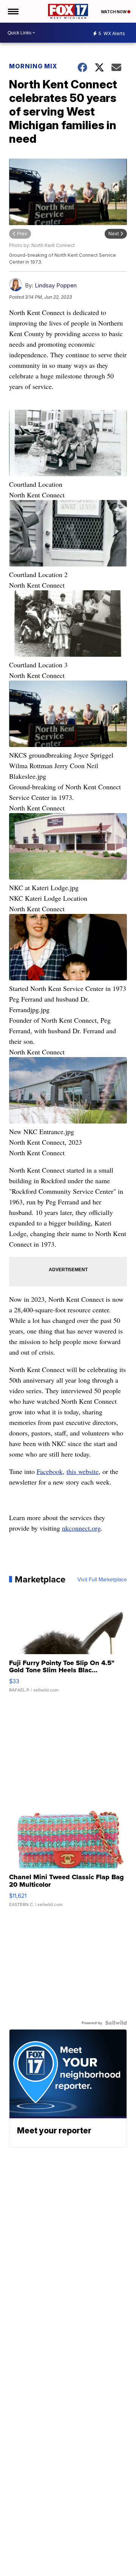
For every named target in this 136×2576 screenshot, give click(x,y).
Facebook (50, 1471)
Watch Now (114, 12)
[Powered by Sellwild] (116, 2023)
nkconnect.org (81, 1528)
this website (83, 1471)
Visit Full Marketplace (102, 1579)
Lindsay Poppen (56, 285)
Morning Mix (33, 66)
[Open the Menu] (13, 11)
